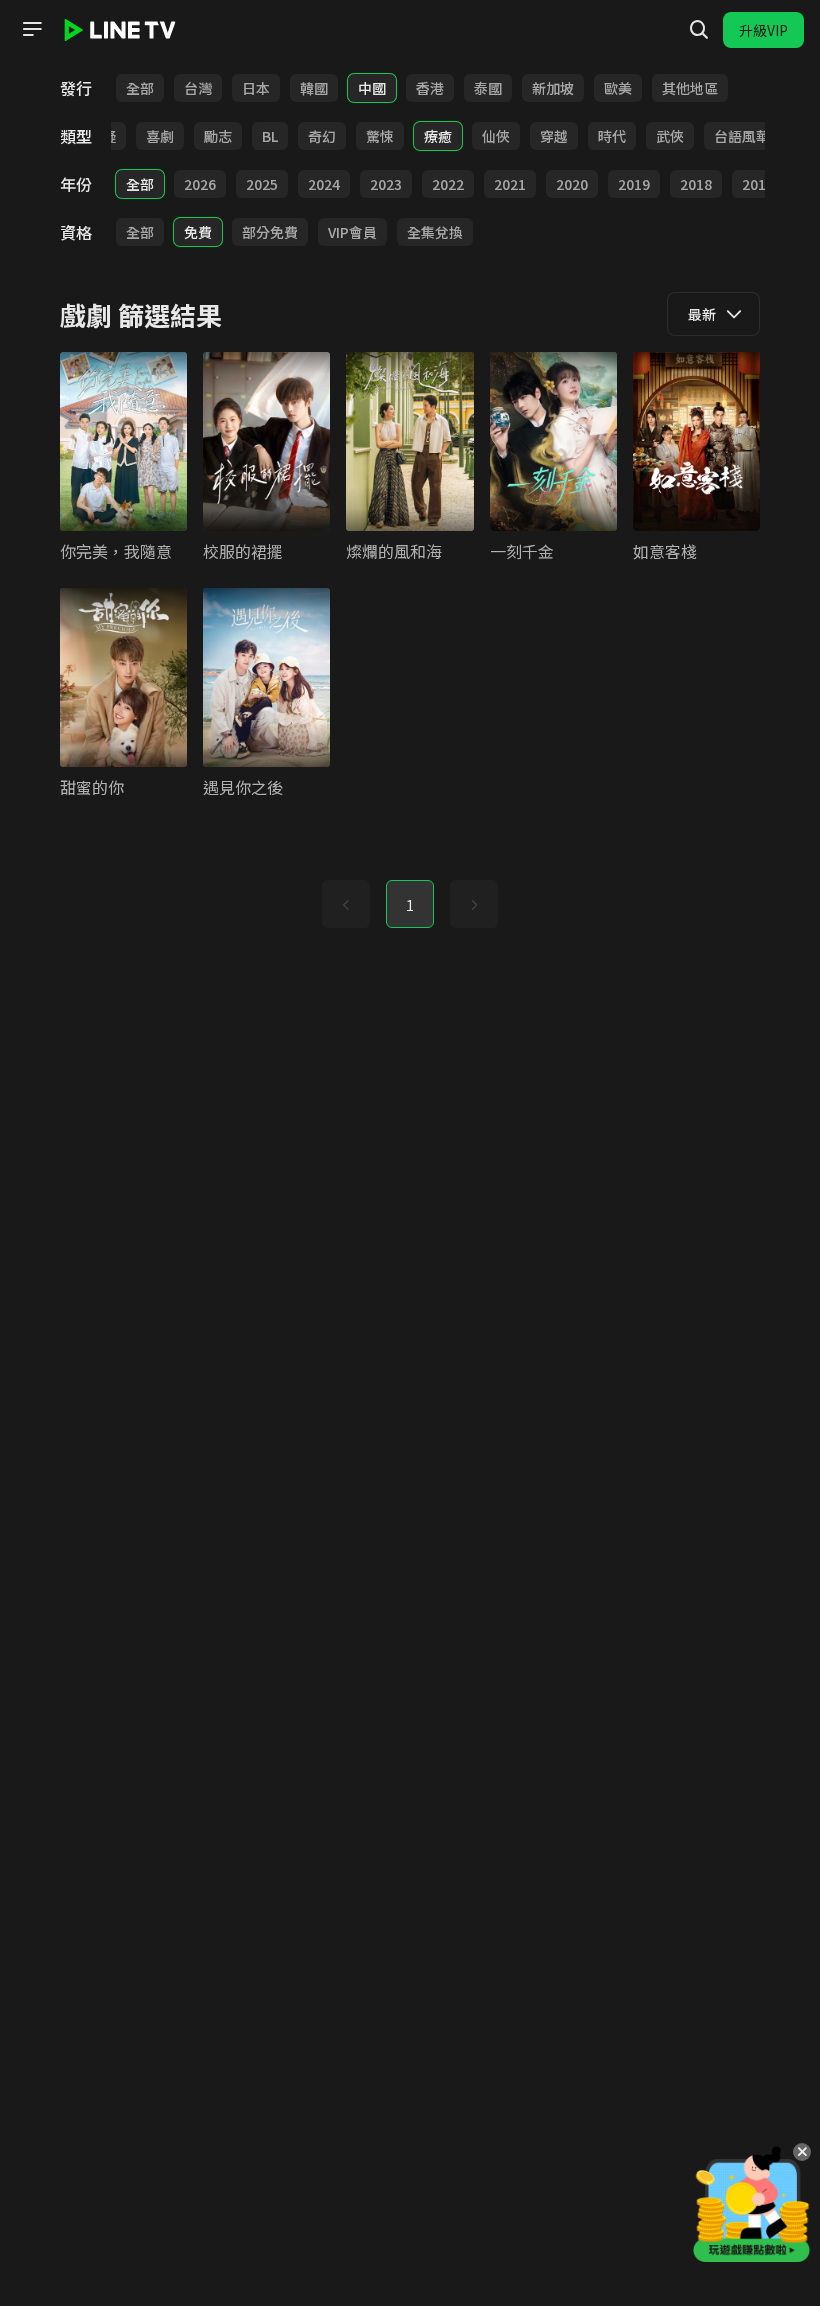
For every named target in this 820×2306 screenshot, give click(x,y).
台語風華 (742, 136)
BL (270, 136)
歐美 (618, 88)
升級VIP (763, 30)
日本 (256, 88)
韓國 (314, 88)
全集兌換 (435, 232)
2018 (696, 184)
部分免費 (270, 232)
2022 (448, 184)
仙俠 (496, 136)
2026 (200, 184)
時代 (612, 136)
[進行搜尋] (699, 30)
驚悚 (380, 136)
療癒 (438, 136)
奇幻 (322, 136)
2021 (510, 184)
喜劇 (160, 136)
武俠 (670, 136)
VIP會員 (352, 232)
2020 (572, 184)
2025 (262, 184)
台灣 (198, 88)
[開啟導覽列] (32, 29)
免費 (198, 232)
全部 (140, 88)
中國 (372, 88)
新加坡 (553, 88)
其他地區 (690, 88)
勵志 (218, 136)
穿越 (554, 136)
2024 (324, 184)
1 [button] (410, 905)
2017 (758, 184)
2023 (386, 184)
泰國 (488, 88)
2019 (634, 184)
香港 (430, 88)
